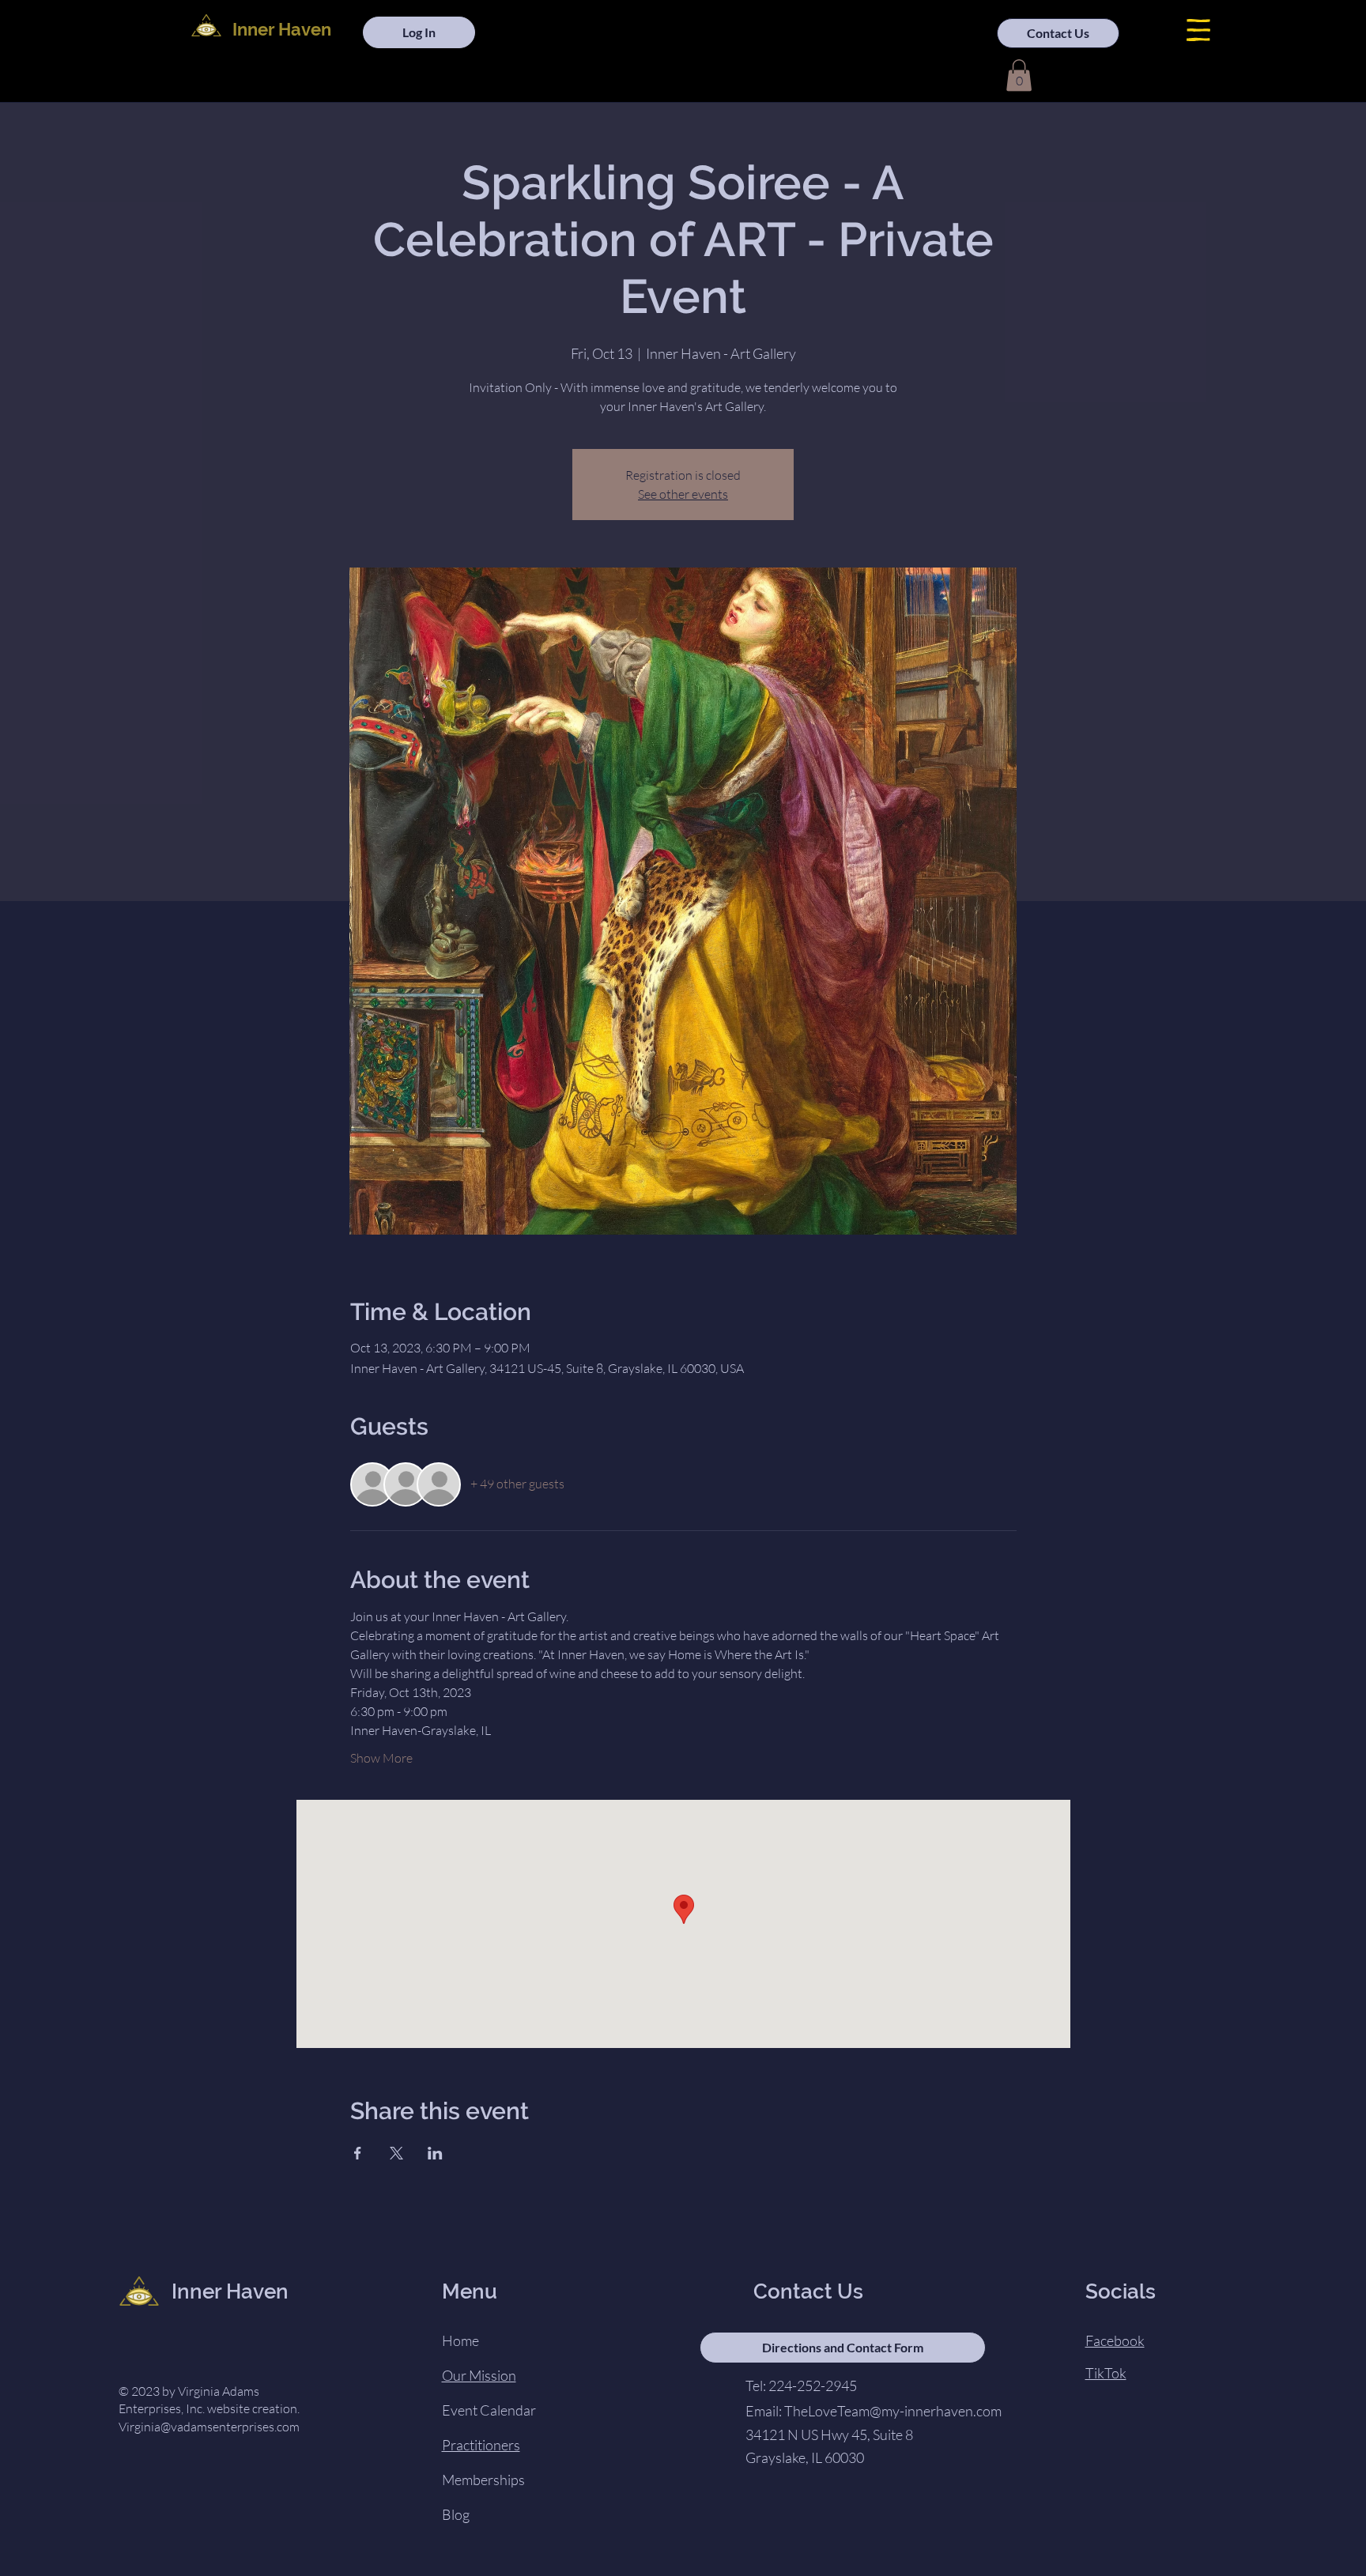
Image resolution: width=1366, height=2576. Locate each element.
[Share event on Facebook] (358, 2153)
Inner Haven (282, 29)
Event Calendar (489, 2410)
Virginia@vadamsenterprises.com (209, 2427)
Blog (456, 2514)
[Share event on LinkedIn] (435, 2153)
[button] (1198, 30)
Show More (381, 1758)
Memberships (483, 2480)
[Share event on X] (396, 2153)
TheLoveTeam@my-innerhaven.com (893, 2411)
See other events (683, 494)
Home (460, 2340)
